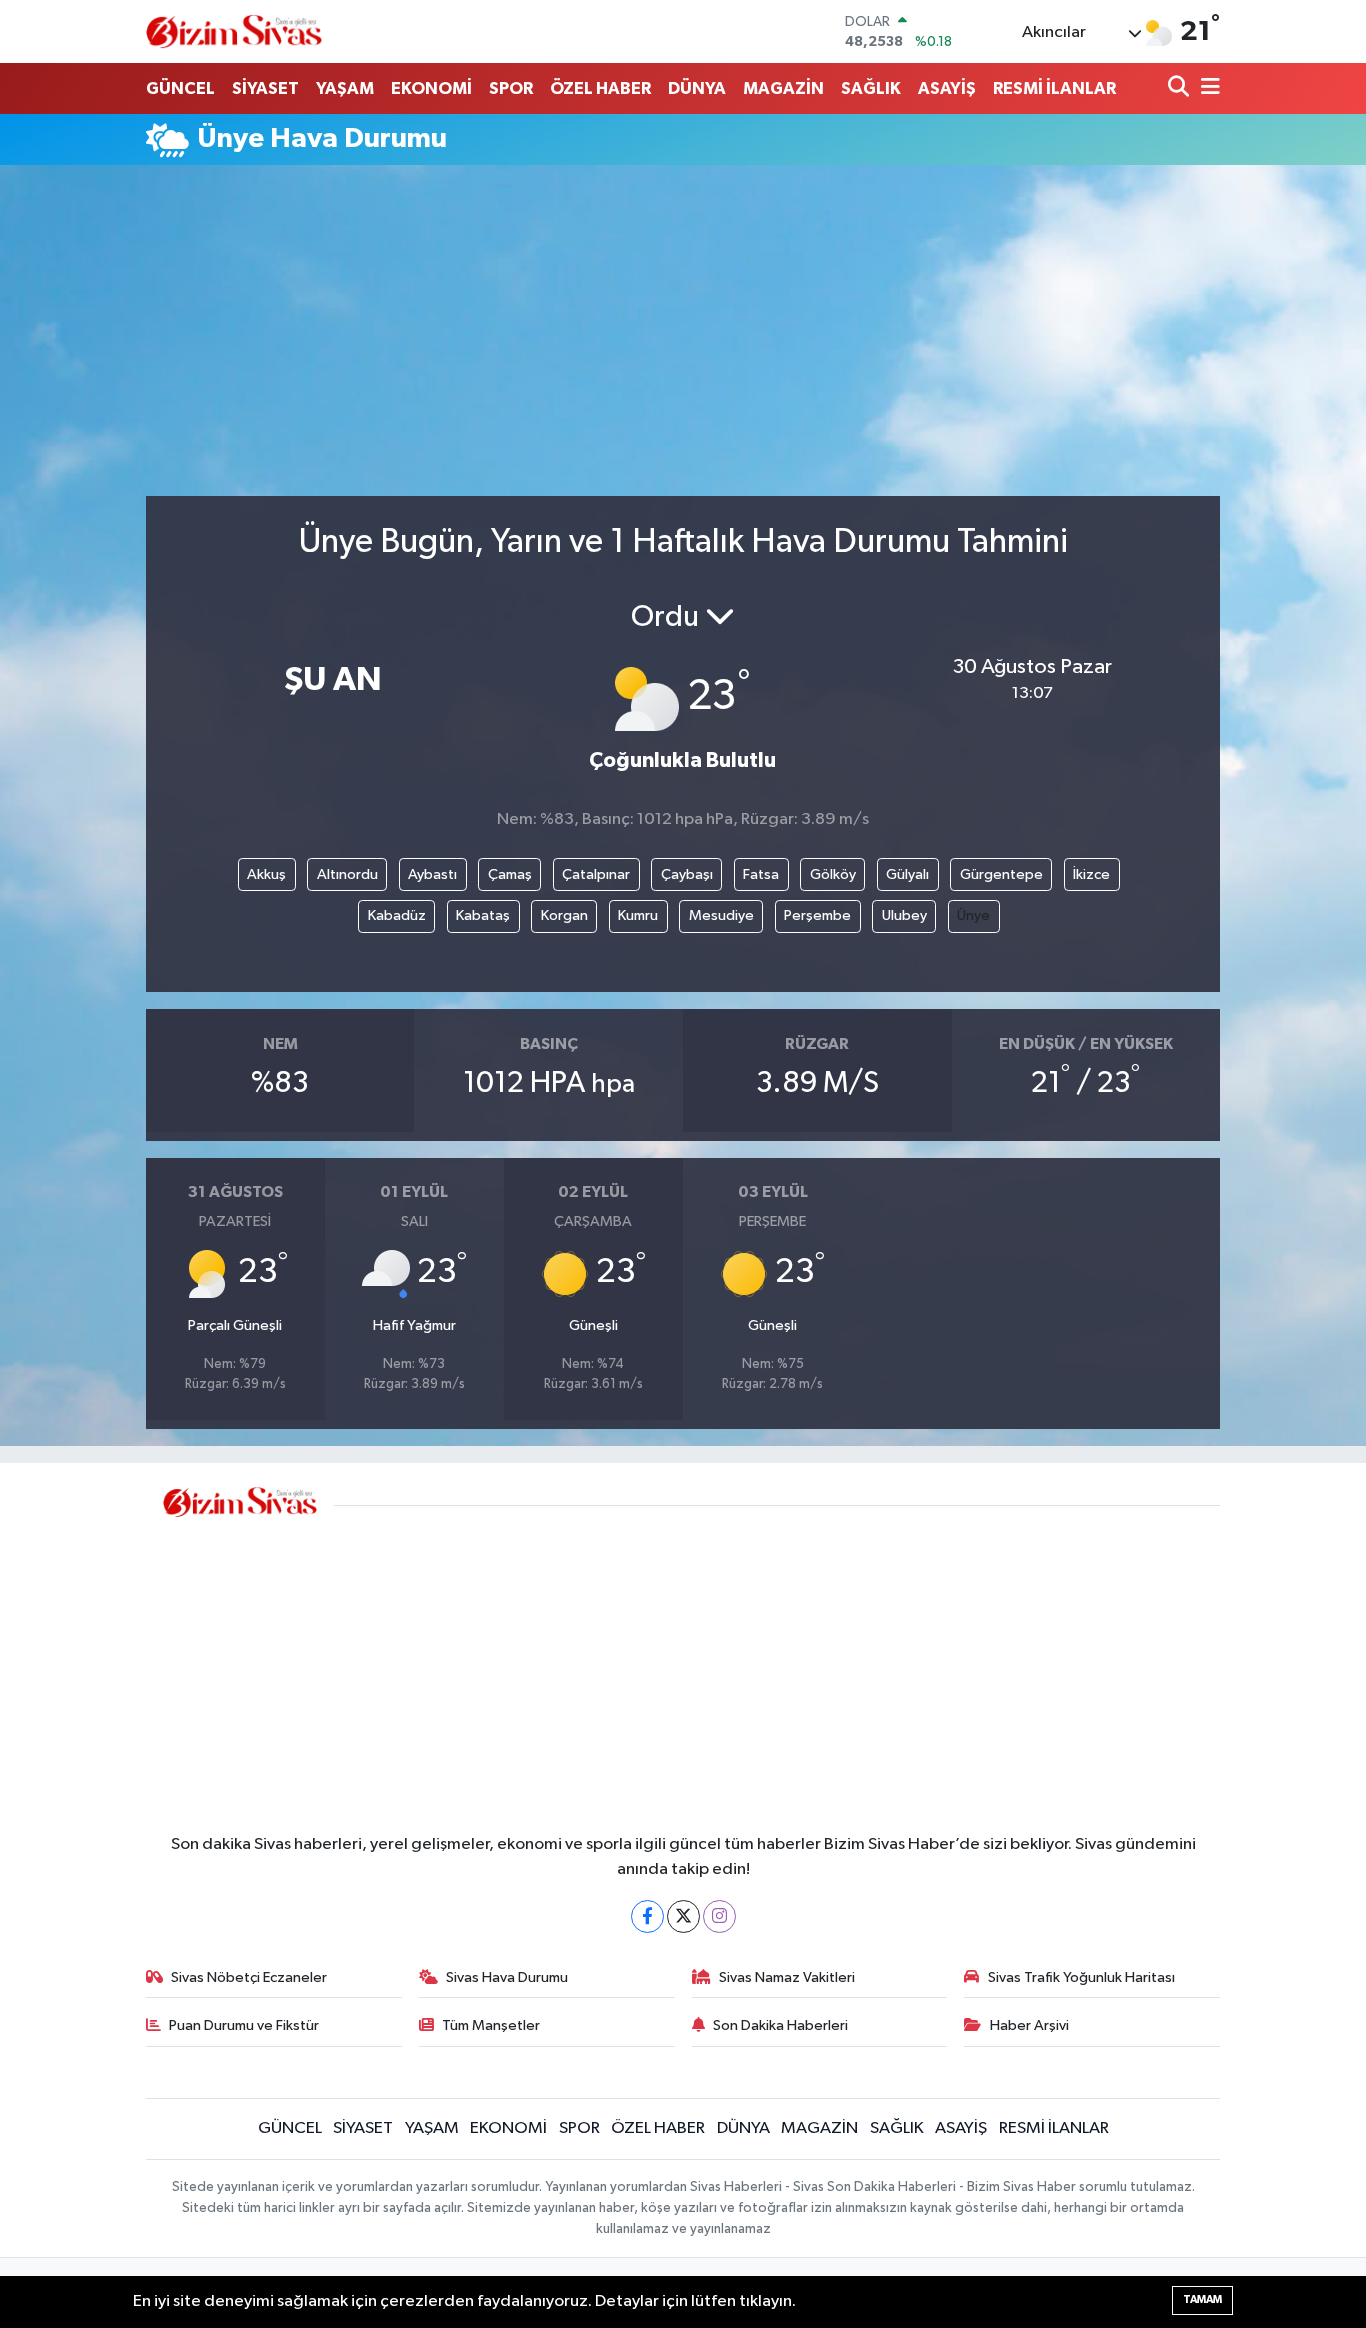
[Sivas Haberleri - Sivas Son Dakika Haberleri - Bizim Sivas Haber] (234, 31)
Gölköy (833, 874)
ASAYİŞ (947, 88)
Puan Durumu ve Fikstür (244, 2025)
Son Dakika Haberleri (780, 2025)
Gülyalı (907, 874)
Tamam (1202, 2299)
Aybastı (432, 874)
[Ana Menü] (1207, 88)
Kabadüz (397, 915)
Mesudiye (721, 915)
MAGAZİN (783, 88)
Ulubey (904, 915)
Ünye (973, 915)
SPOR (511, 88)
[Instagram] (719, 1916)
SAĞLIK (871, 88)
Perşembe (817, 915)
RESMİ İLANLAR (1054, 88)
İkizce (1091, 874)
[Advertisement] (683, 339)
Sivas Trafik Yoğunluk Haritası (1081, 1977)
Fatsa (761, 874)
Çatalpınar (596, 874)
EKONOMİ (431, 88)
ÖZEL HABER (600, 88)
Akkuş (266, 874)
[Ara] (1180, 88)
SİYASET (265, 88)
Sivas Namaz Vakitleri (787, 1977)
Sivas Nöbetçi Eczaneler (249, 1977)
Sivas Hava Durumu (507, 1977)
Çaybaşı (687, 874)
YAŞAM (345, 88)
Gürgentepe (1001, 874)
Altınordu (347, 874)
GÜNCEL (180, 88)
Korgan (564, 915)
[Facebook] (647, 1916)
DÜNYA (697, 88)
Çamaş (510, 874)
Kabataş (483, 915)
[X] (683, 1916)
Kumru (638, 915)
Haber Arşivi (1029, 2025)
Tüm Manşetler (491, 2025)
